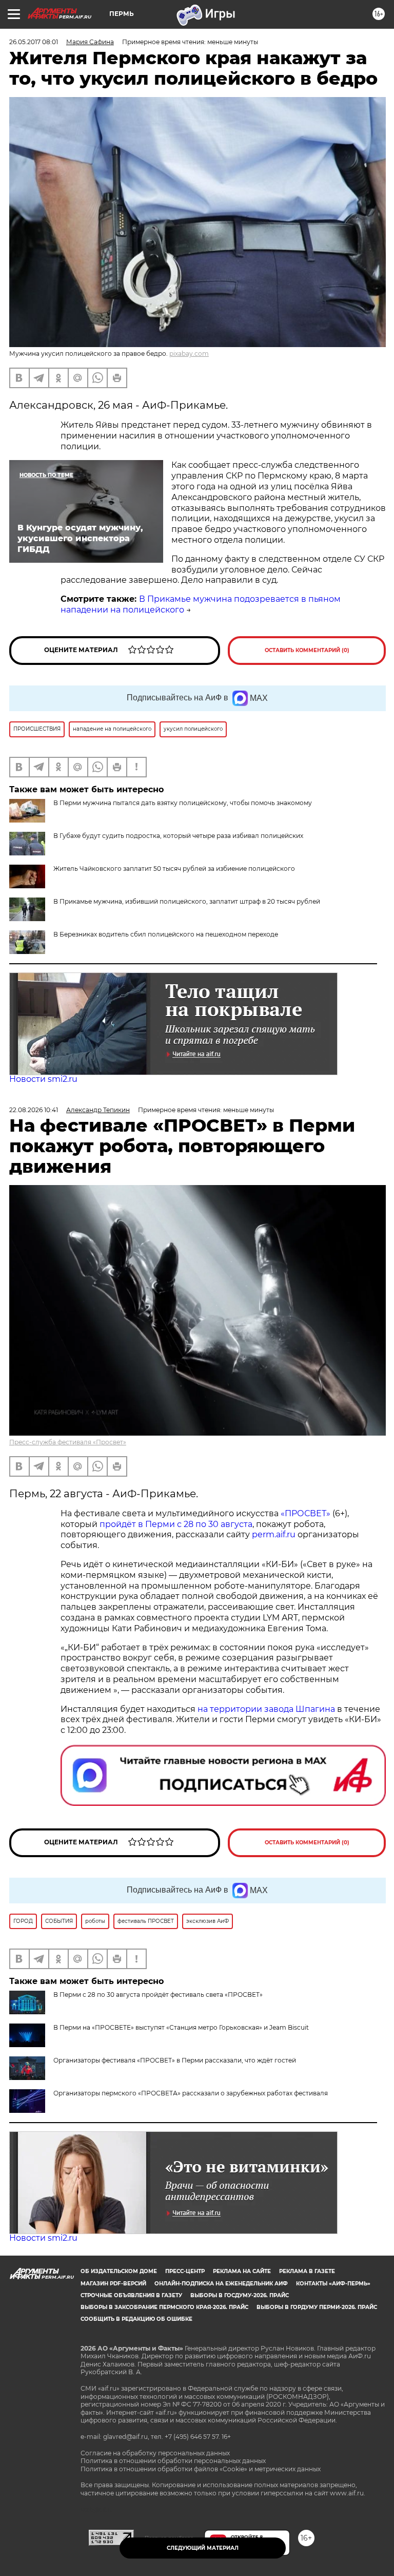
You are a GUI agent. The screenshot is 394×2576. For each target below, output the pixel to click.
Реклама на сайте (242, 2271)
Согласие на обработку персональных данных (155, 2453)
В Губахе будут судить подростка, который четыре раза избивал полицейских (178, 836)
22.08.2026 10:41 (34, 1110)
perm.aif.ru (274, 1534)
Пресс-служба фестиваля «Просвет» (68, 1442)
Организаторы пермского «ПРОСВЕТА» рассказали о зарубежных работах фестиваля (191, 2093)
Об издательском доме (119, 2271)
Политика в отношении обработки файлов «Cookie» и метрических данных (201, 2469)
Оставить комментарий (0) (307, 650)
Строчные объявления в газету (131, 2295)
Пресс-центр (185, 2271)
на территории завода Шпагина (266, 1709)
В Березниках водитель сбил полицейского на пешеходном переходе (166, 934)
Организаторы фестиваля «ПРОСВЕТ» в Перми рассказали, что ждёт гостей (175, 2060)
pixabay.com (189, 354)
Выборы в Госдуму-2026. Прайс (240, 2295)
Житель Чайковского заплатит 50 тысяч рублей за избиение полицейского (174, 869)
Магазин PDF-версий (113, 2284)
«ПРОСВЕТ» (306, 1513)
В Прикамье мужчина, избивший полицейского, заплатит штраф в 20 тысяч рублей (187, 901)
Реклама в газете (307, 2271)
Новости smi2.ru (43, 1079)
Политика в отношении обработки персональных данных (173, 2461)
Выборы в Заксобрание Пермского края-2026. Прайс (164, 2307)
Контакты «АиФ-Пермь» (333, 2284)
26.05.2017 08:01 (34, 42)
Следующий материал (203, 2548)
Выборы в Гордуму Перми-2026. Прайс (317, 2307)
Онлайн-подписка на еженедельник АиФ (221, 2284)
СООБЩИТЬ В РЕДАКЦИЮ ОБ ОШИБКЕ (136, 2319)
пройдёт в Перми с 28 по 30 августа (176, 1524)
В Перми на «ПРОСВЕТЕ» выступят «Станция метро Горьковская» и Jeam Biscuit (181, 2027)
